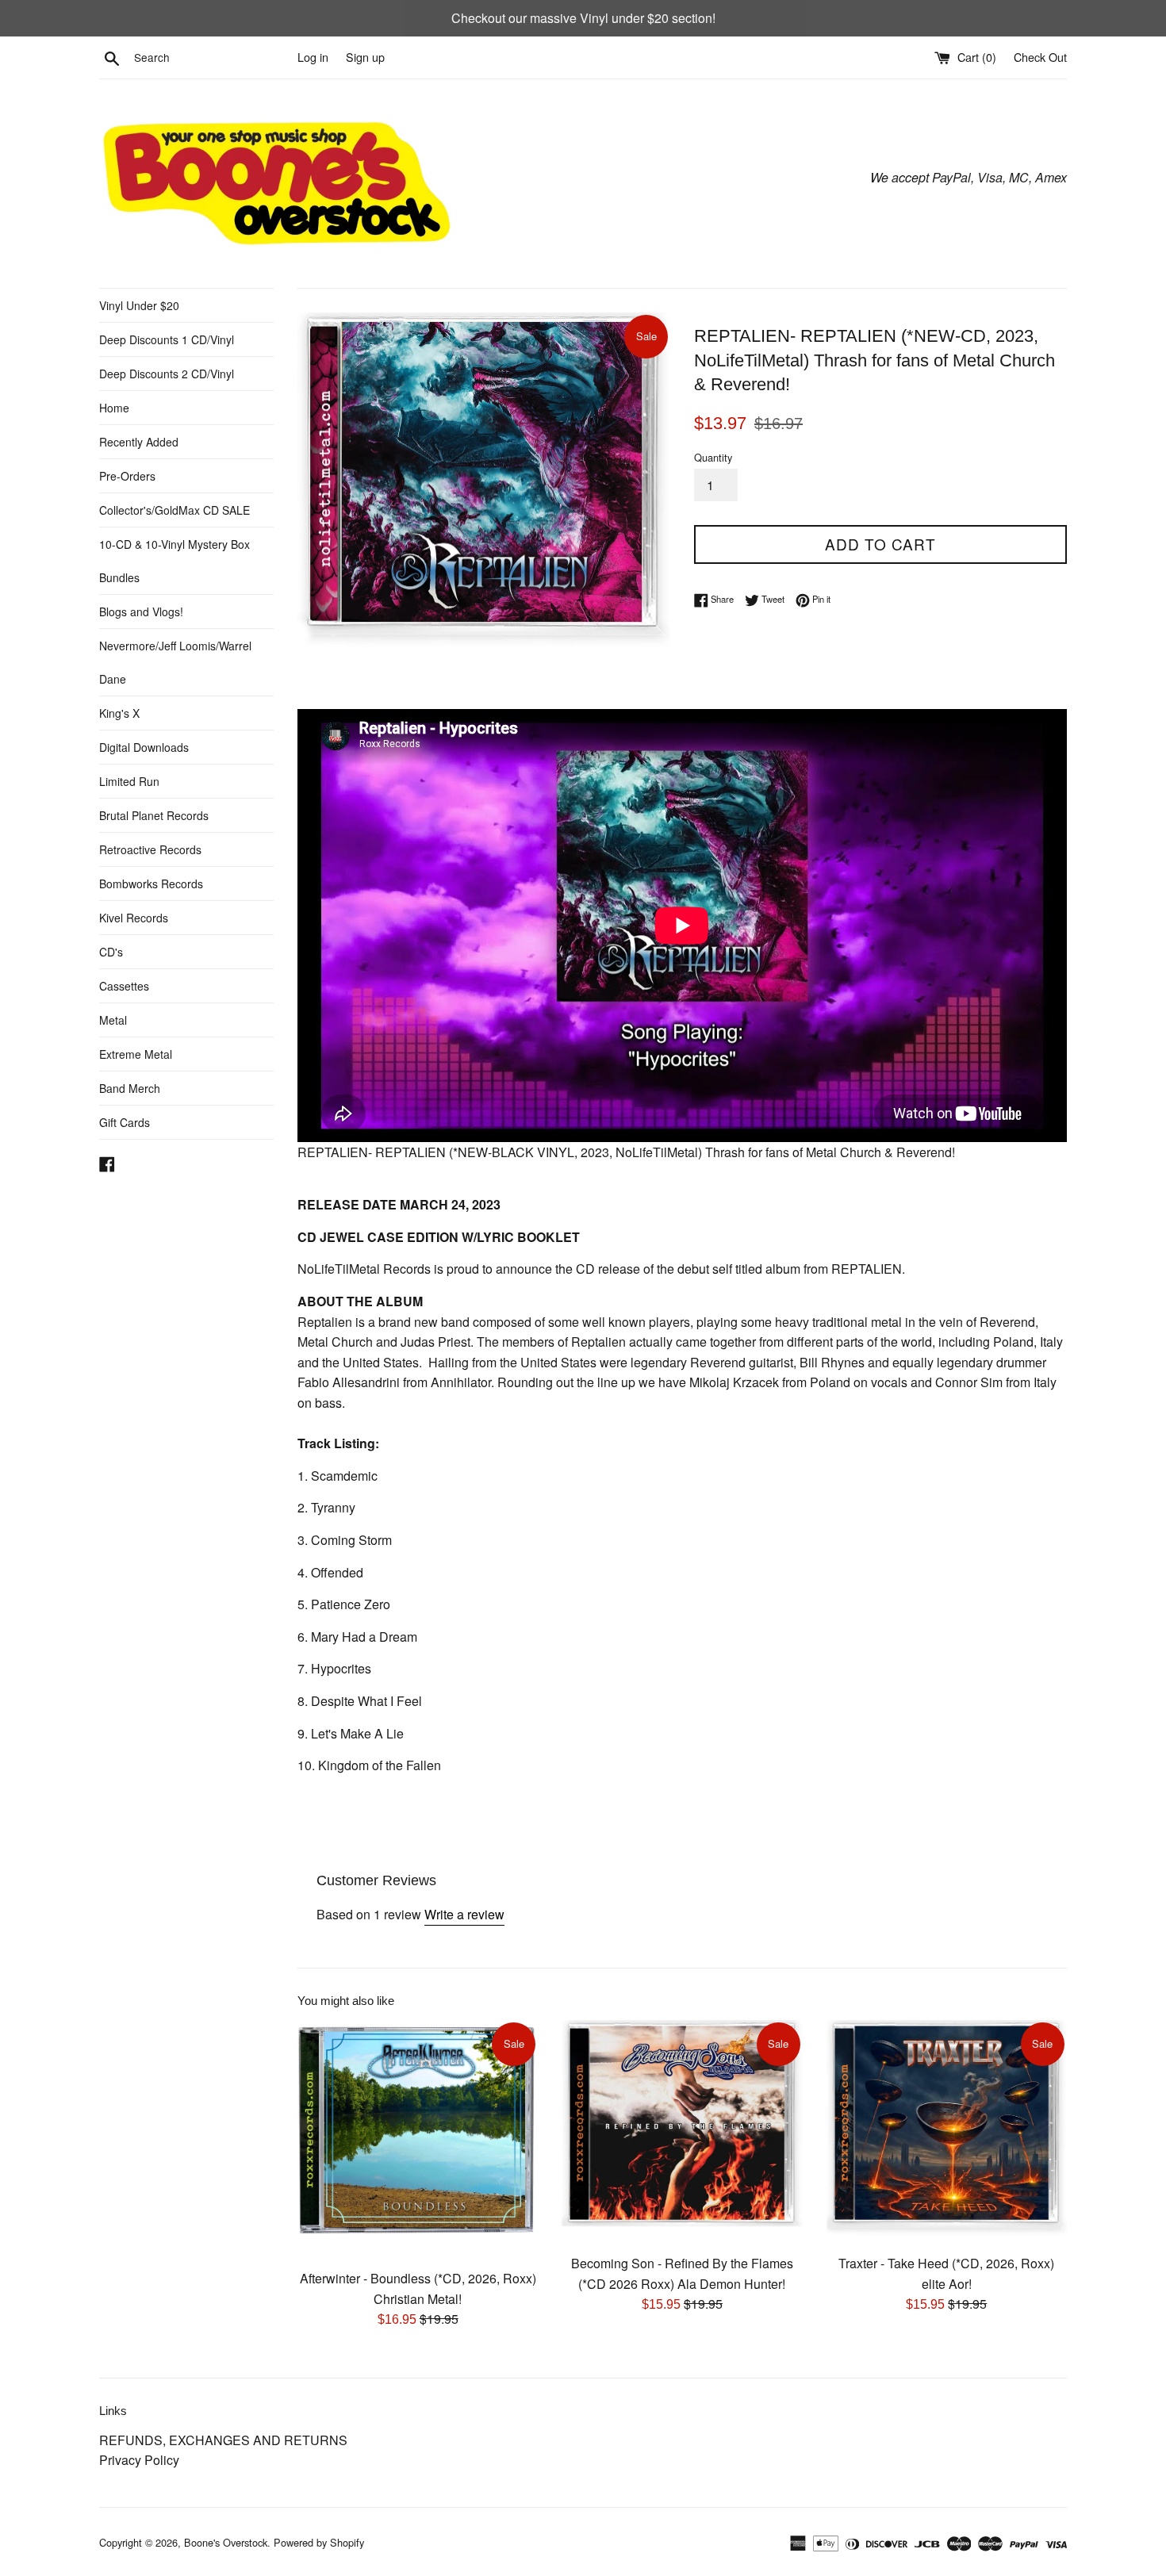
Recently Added (139, 442)
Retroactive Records (150, 849)
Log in (313, 57)
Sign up (365, 57)
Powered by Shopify (319, 2542)
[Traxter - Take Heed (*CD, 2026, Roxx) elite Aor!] (947, 2133)
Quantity (713, 457)
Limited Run (129, 781)
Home (114, 408)
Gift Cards (125, 1122)
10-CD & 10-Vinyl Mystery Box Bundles (175, 561)
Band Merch (130, 1088)
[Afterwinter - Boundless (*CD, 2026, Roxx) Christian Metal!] (418, 2140)
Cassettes (124, 986)
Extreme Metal (136, 1054)
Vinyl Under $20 (139, 305)
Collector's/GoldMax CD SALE (175, 510)
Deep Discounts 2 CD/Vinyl (167, 374)
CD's (111, 952)
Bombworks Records (151, 884)
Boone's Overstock (226, 2542)
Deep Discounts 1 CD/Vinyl (167, 339)
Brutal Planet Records (154, 815)
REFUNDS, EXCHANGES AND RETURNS (223, 2440)
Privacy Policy (139, 2460)
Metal (113, 1020)
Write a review (464, 1914)
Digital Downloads (144, 747)
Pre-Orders (127, 476)
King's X (119, 713)
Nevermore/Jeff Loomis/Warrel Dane (175, 662)
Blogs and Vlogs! (141, 611)
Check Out (1040, 57)
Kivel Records (134, 918)
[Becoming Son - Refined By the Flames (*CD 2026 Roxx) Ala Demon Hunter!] (682, 2133)
